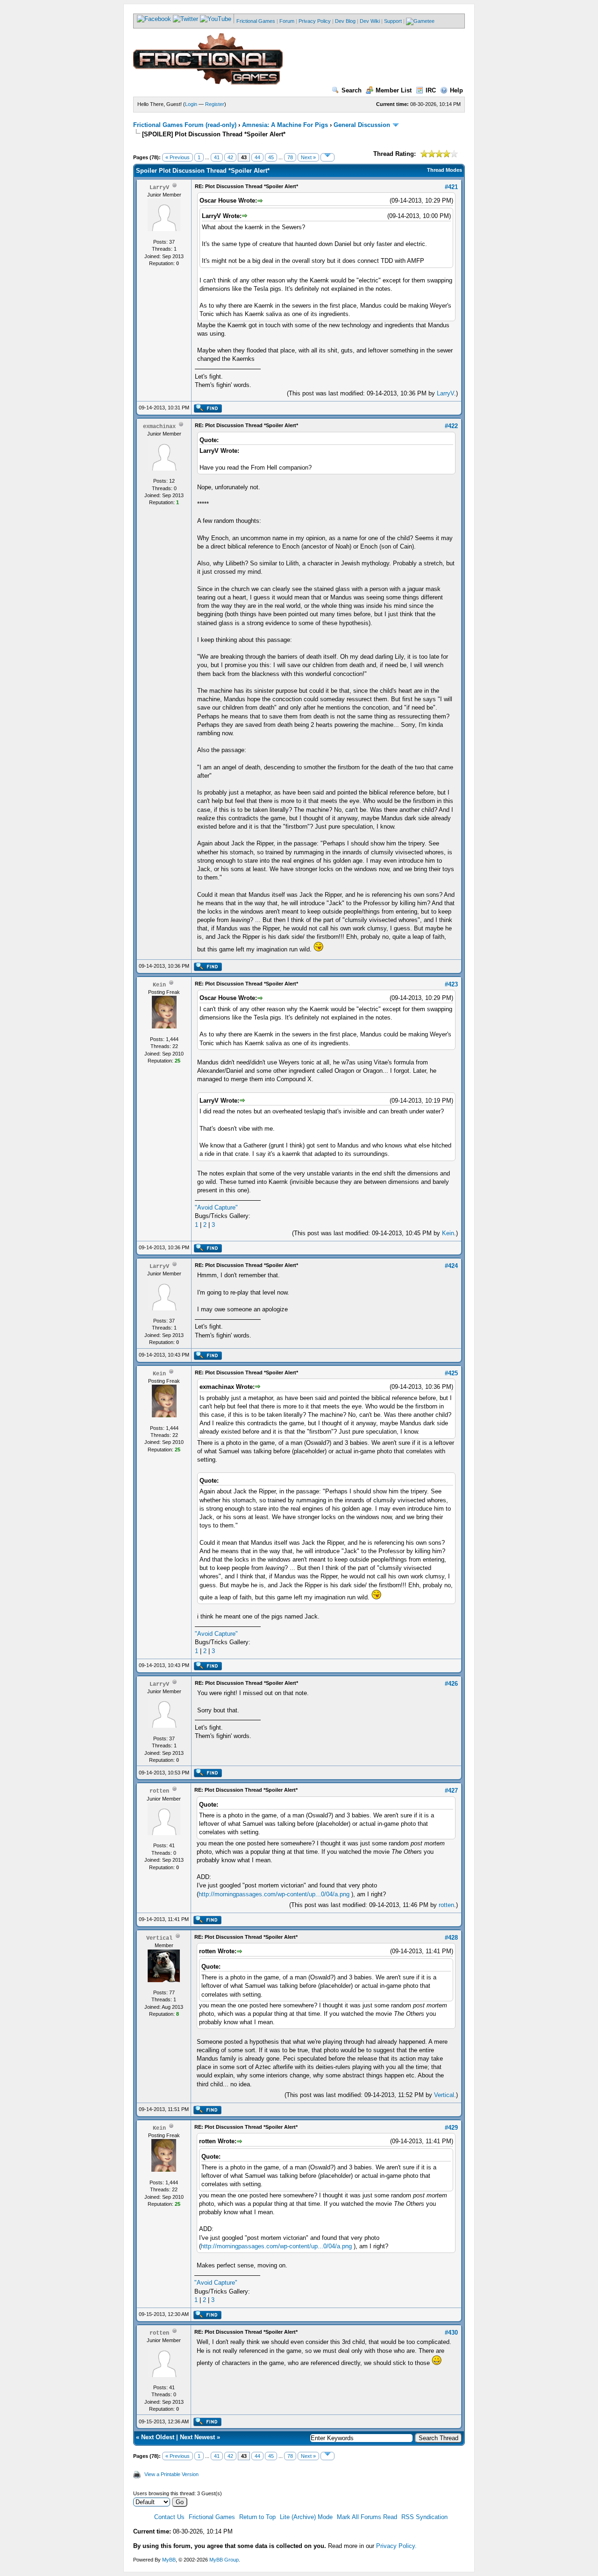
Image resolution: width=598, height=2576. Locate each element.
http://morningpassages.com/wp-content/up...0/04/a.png (274, 1894)
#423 (451, 984)
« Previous (178, 157)
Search (352, 90)
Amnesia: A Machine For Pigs (285, 125)
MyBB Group (224, 2560)
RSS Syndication (424, 2517)
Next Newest (197, 2437)
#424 (451, 1266)
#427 (451, 1791)
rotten (446, 1905)
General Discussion (362, 125)
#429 (451, 2128)
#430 (451, 2333)
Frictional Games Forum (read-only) (185, 125)
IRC (431, 90)
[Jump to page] (327, 157)
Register (215, 104)
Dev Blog (345, 21)
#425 (451, 1373)
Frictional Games (256, 21)
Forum (287, 21)
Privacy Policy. (396, 2546)
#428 (451, 1938)
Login (191, 104)
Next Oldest (158, 2437)
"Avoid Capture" (216, 1207)
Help (456, 90)
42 (230, 157)
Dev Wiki (370, 21)
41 (217, 157)
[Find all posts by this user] (208, 411)
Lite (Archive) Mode (306, 2517)
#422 (451, 426)
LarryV (445, 393)
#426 (451, 1684)
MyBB (169, 2560)
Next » (308, 157)
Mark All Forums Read (367, 2517)
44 (257, 157)
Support (393, 21)
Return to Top (257, 2517)
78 (290, 157)
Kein (448, 1233)
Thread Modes (445, 170)
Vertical (444, 2095)
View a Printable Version (171, 2474)
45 (271, 157)
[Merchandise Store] (420, 21)
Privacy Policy (315, 21)
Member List (394, 90)
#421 (451, 187)
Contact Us (169, 2517)
